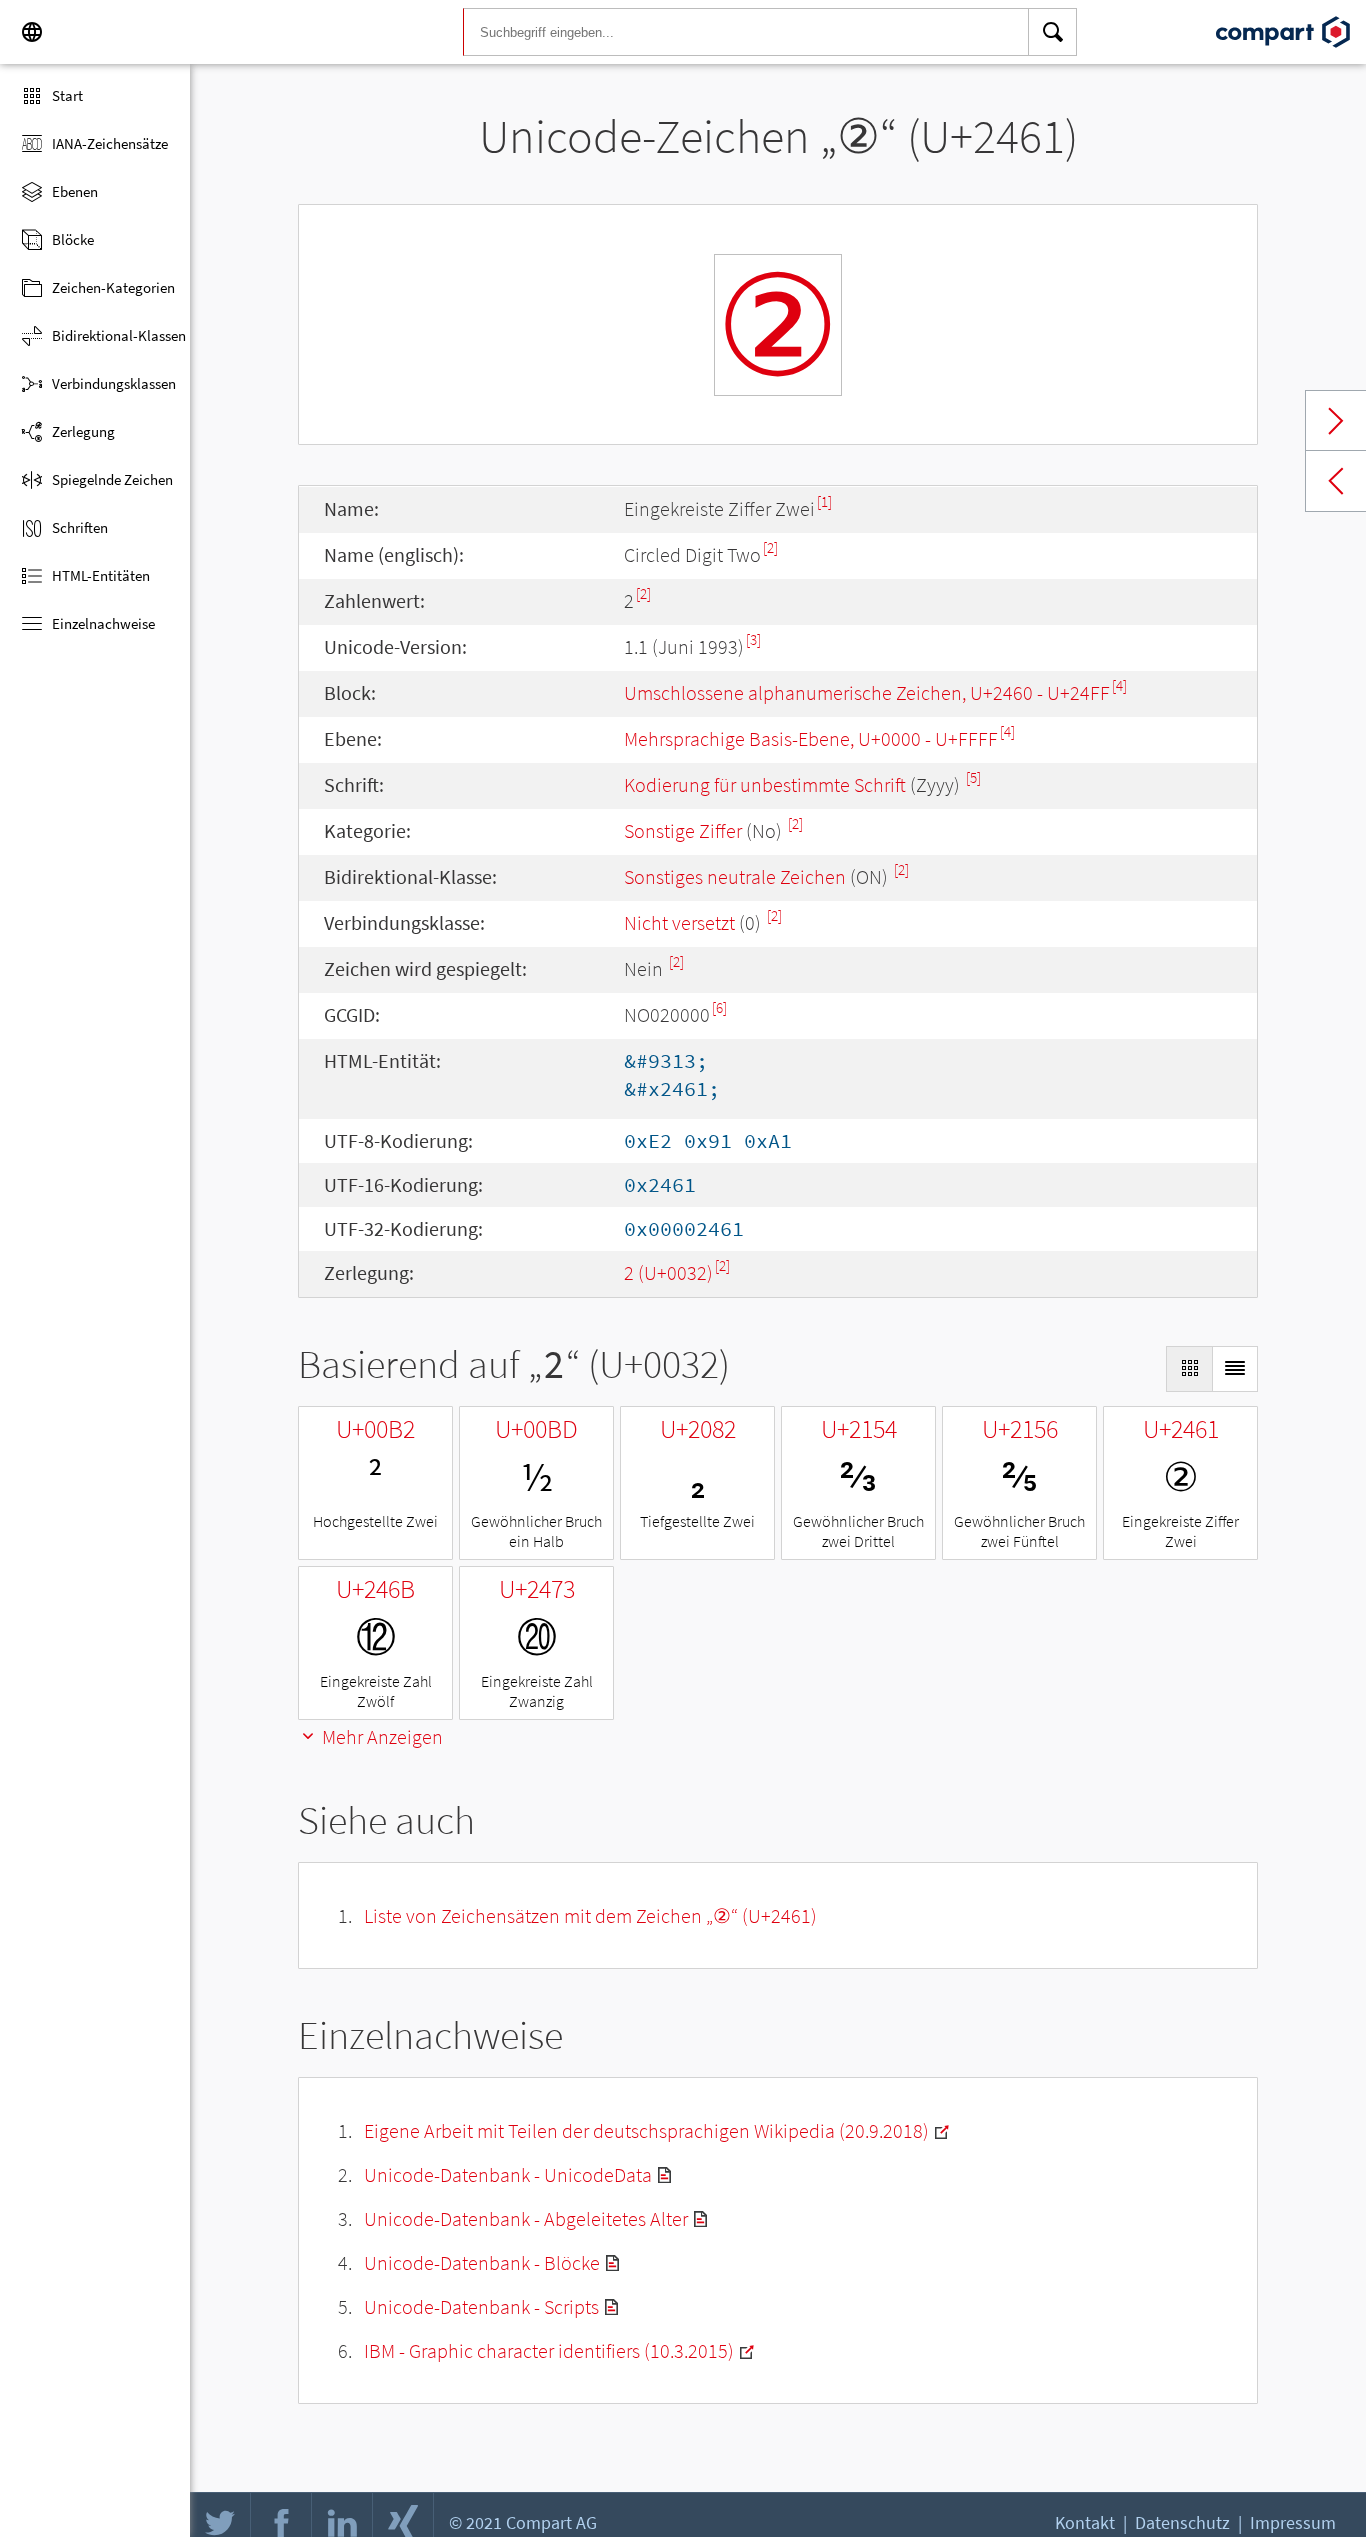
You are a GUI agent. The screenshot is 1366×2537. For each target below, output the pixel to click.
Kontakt (1085, 2522)
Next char (1336, 421)
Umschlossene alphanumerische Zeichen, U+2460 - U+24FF (867, 692)
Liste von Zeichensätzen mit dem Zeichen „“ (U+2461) (590, 1915)
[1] (824, 501)
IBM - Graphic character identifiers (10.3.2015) (549, 2350)
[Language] (32, 32)
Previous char (1336, 481)
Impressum (1293, 2522)
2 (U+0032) (668, 1272)
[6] (719, 1007)
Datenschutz (1182, 2522)
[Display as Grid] (1189, 1369)
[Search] (1053, 32)
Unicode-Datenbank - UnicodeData (508, 2174)
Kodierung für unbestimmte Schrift (765, 784)
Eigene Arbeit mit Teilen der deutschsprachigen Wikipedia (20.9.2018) (646, 2130)
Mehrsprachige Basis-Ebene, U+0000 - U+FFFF (811, 738)
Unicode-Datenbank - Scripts (481, 2306)
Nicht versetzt (679, 922)
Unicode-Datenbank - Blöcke (482, 2262)
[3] (753, 639)
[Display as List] (1235, 1369)
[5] (973, 777)
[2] (770, 547)
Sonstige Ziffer (683, 830)
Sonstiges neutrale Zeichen (735, 876)
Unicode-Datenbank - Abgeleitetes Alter (526, 2218)
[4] (1119, 685)
